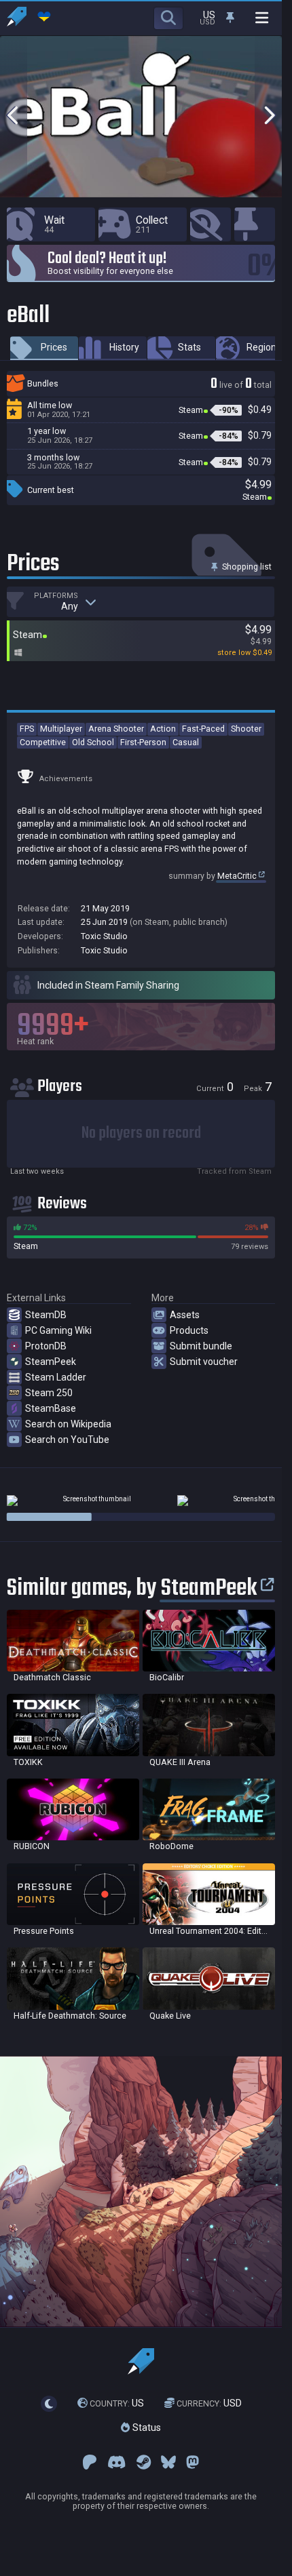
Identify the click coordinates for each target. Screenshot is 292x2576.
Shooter (246, 729)
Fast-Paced (203, 729)
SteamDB (46, 1315)
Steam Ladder (56, 1377)
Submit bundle (201, 1346)
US (117, 2403)
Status (145, 2428)
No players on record (141, 1133)
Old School (93, 742)
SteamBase (51, 1408)
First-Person (143, 742)
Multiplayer (61, 729)
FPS (27, 729)
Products (189, 1330)
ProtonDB (46, 1346)
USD (209, 2403)
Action (163, 729)
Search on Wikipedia (68, 1424)
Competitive (43, 742)
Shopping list (246, 567)
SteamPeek (51, 1362)
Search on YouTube (67, 1440)
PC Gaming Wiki (58, 1330)
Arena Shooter (116, 729)
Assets (185, 1315)
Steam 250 (49, 1393)
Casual (186, 742)
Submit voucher (204, 1362)
